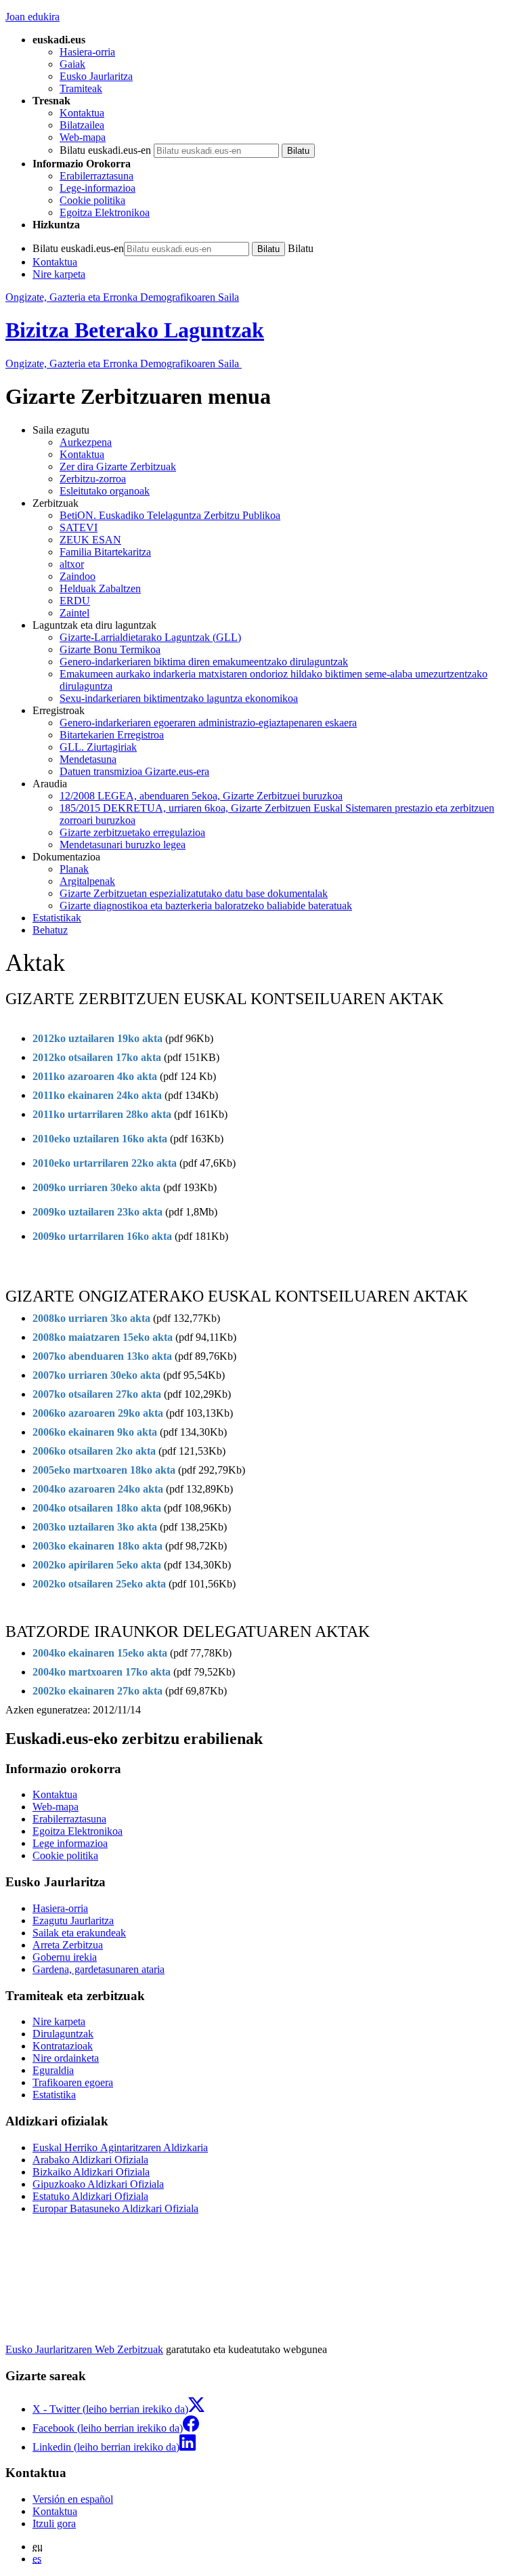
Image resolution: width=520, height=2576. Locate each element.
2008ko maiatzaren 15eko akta (103, 1337)
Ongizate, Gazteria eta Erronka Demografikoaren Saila (122, 297)
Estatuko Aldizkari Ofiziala (90, 2196)
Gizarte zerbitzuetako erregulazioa (132, 832)
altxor (72, 564)
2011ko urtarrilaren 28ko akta (102, 1114)
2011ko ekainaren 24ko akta (97, 1095)
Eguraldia (53, 2070)
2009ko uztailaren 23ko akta (97, 1212)
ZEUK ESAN (90, 540)
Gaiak (72, 64)
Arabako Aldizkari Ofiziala (90, 2160)
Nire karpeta (59, 274)
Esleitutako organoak (105, 491)
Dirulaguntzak (63, 2034)
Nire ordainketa (66, 2058)
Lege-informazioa (97, 188)
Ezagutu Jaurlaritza (73, 1920)
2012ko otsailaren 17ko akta (97, 1057)
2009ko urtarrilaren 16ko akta (102, 1236)
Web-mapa (83, 137)
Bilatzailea (82, 125)
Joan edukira (32, 17)
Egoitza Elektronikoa (105, 212)
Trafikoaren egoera (73, 2082)
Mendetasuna (88, 759)
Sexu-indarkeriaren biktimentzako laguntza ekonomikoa (179, 698)
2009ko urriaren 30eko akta (96, 1187)
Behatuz (50, 930)
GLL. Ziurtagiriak (98, 747)
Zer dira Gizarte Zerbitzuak (118, 466)
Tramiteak (81, 88)
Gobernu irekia (65, 1957)
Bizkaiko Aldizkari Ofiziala (91, 2172)
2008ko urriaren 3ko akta (91, 1318)
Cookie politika (92, 200)
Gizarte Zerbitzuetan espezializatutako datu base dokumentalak (194, 893)
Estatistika (54, 2095)
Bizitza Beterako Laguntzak (135, 330)
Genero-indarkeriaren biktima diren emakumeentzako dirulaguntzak (204, 662)
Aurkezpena (86, 442)
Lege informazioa (70, 1843)
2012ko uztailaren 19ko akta (97, 1038)
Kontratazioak (63, 2046)
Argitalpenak (87, 881)
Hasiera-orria (87, 52)
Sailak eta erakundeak (79, 1933)
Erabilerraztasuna (96, 176)
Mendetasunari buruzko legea (123, 845)
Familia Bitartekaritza (105, 552)
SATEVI (79, 527)
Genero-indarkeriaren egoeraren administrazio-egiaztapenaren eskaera (208, 723)
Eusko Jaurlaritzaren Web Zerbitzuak (84, 2349)
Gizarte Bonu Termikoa (110, 649)
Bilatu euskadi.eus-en (105, 150)
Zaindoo (78, 576)
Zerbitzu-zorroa (93, 479)
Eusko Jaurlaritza (96, 76)
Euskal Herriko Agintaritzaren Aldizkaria (120, 2147)
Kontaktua (82, 113)
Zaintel (74, 613)
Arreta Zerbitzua (68, 1945)
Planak (74, 869)
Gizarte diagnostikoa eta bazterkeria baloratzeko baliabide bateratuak (206, 906)
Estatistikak (57, 918)
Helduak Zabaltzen (100, 588)
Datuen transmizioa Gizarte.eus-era (134, 771)
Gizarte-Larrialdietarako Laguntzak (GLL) (150, 637)
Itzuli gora (54, 2523)
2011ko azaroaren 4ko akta (96, 1076)
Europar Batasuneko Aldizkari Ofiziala (115, 2208)
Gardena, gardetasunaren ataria (99, 1969)
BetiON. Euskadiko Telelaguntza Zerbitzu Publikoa (170, 515)
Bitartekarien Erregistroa (112, 735)
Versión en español (73, 2499)
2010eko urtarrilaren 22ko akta (105, 1163)
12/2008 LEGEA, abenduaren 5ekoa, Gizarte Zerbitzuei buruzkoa (201, 796)
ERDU (75, 601)
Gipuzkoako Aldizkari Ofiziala (98, 2184)
